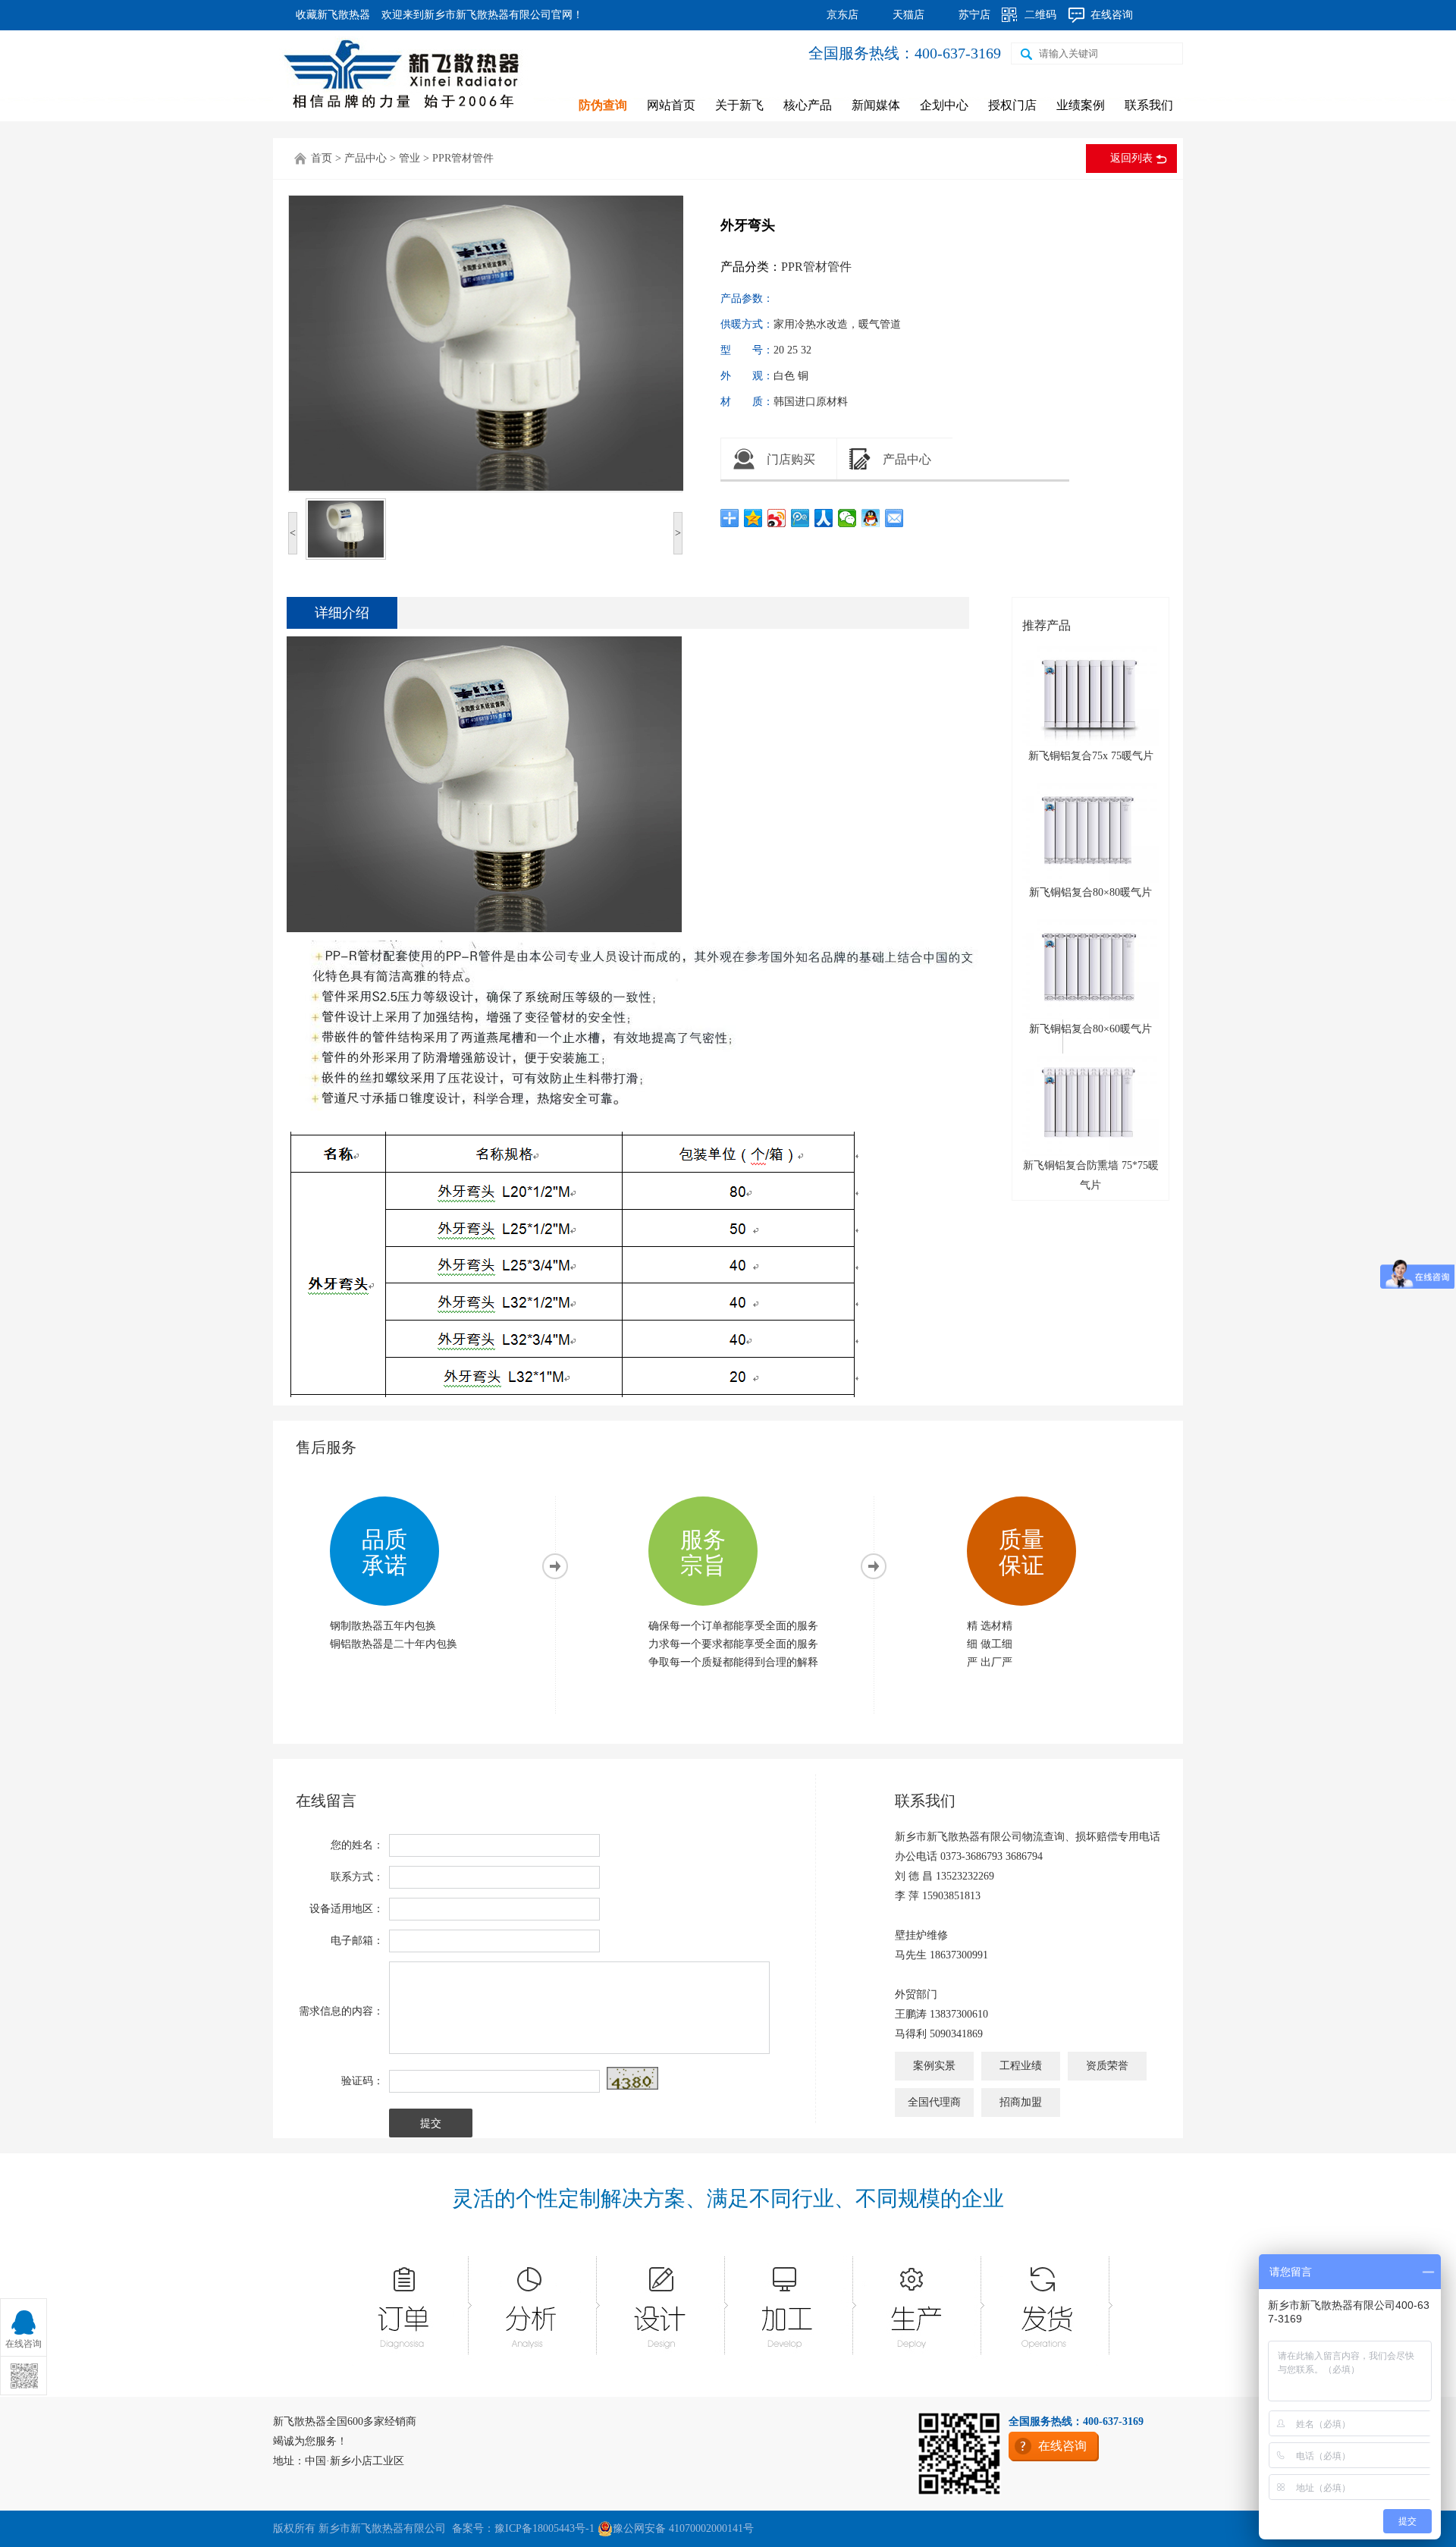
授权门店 (1012, 105)
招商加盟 (1021, 2102)
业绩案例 (1081, 105)
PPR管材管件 (463, 158)
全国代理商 (934, 2102)
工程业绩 (1021, 2066)
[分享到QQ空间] (753, 518)
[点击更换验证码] (632, 2078)
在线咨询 (1112, 15)
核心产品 (808, 105)
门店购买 (791, 459)
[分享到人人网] (824, 518)
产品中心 (366, 158)
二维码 (1040, 15)
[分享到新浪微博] (777, 518)
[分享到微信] (847, 518)
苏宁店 (974, 15)
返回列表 (1131, 158)
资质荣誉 (1107, 2066)
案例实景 (934, 2066)
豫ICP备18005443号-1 (544, 2528)
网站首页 (671, 105)
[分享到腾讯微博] (800, 518)
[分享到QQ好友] (871, 518)
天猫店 (908, 15)
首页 (322, 158)
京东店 (843, 15)
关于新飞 (739, 105)
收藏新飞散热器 (333, 15)
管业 (409, 158)
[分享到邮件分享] (894, 518)
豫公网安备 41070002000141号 (683, 2528)
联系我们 (1149, 105)
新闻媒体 (876, 105)
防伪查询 (603, 105)
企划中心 (944, 105)
